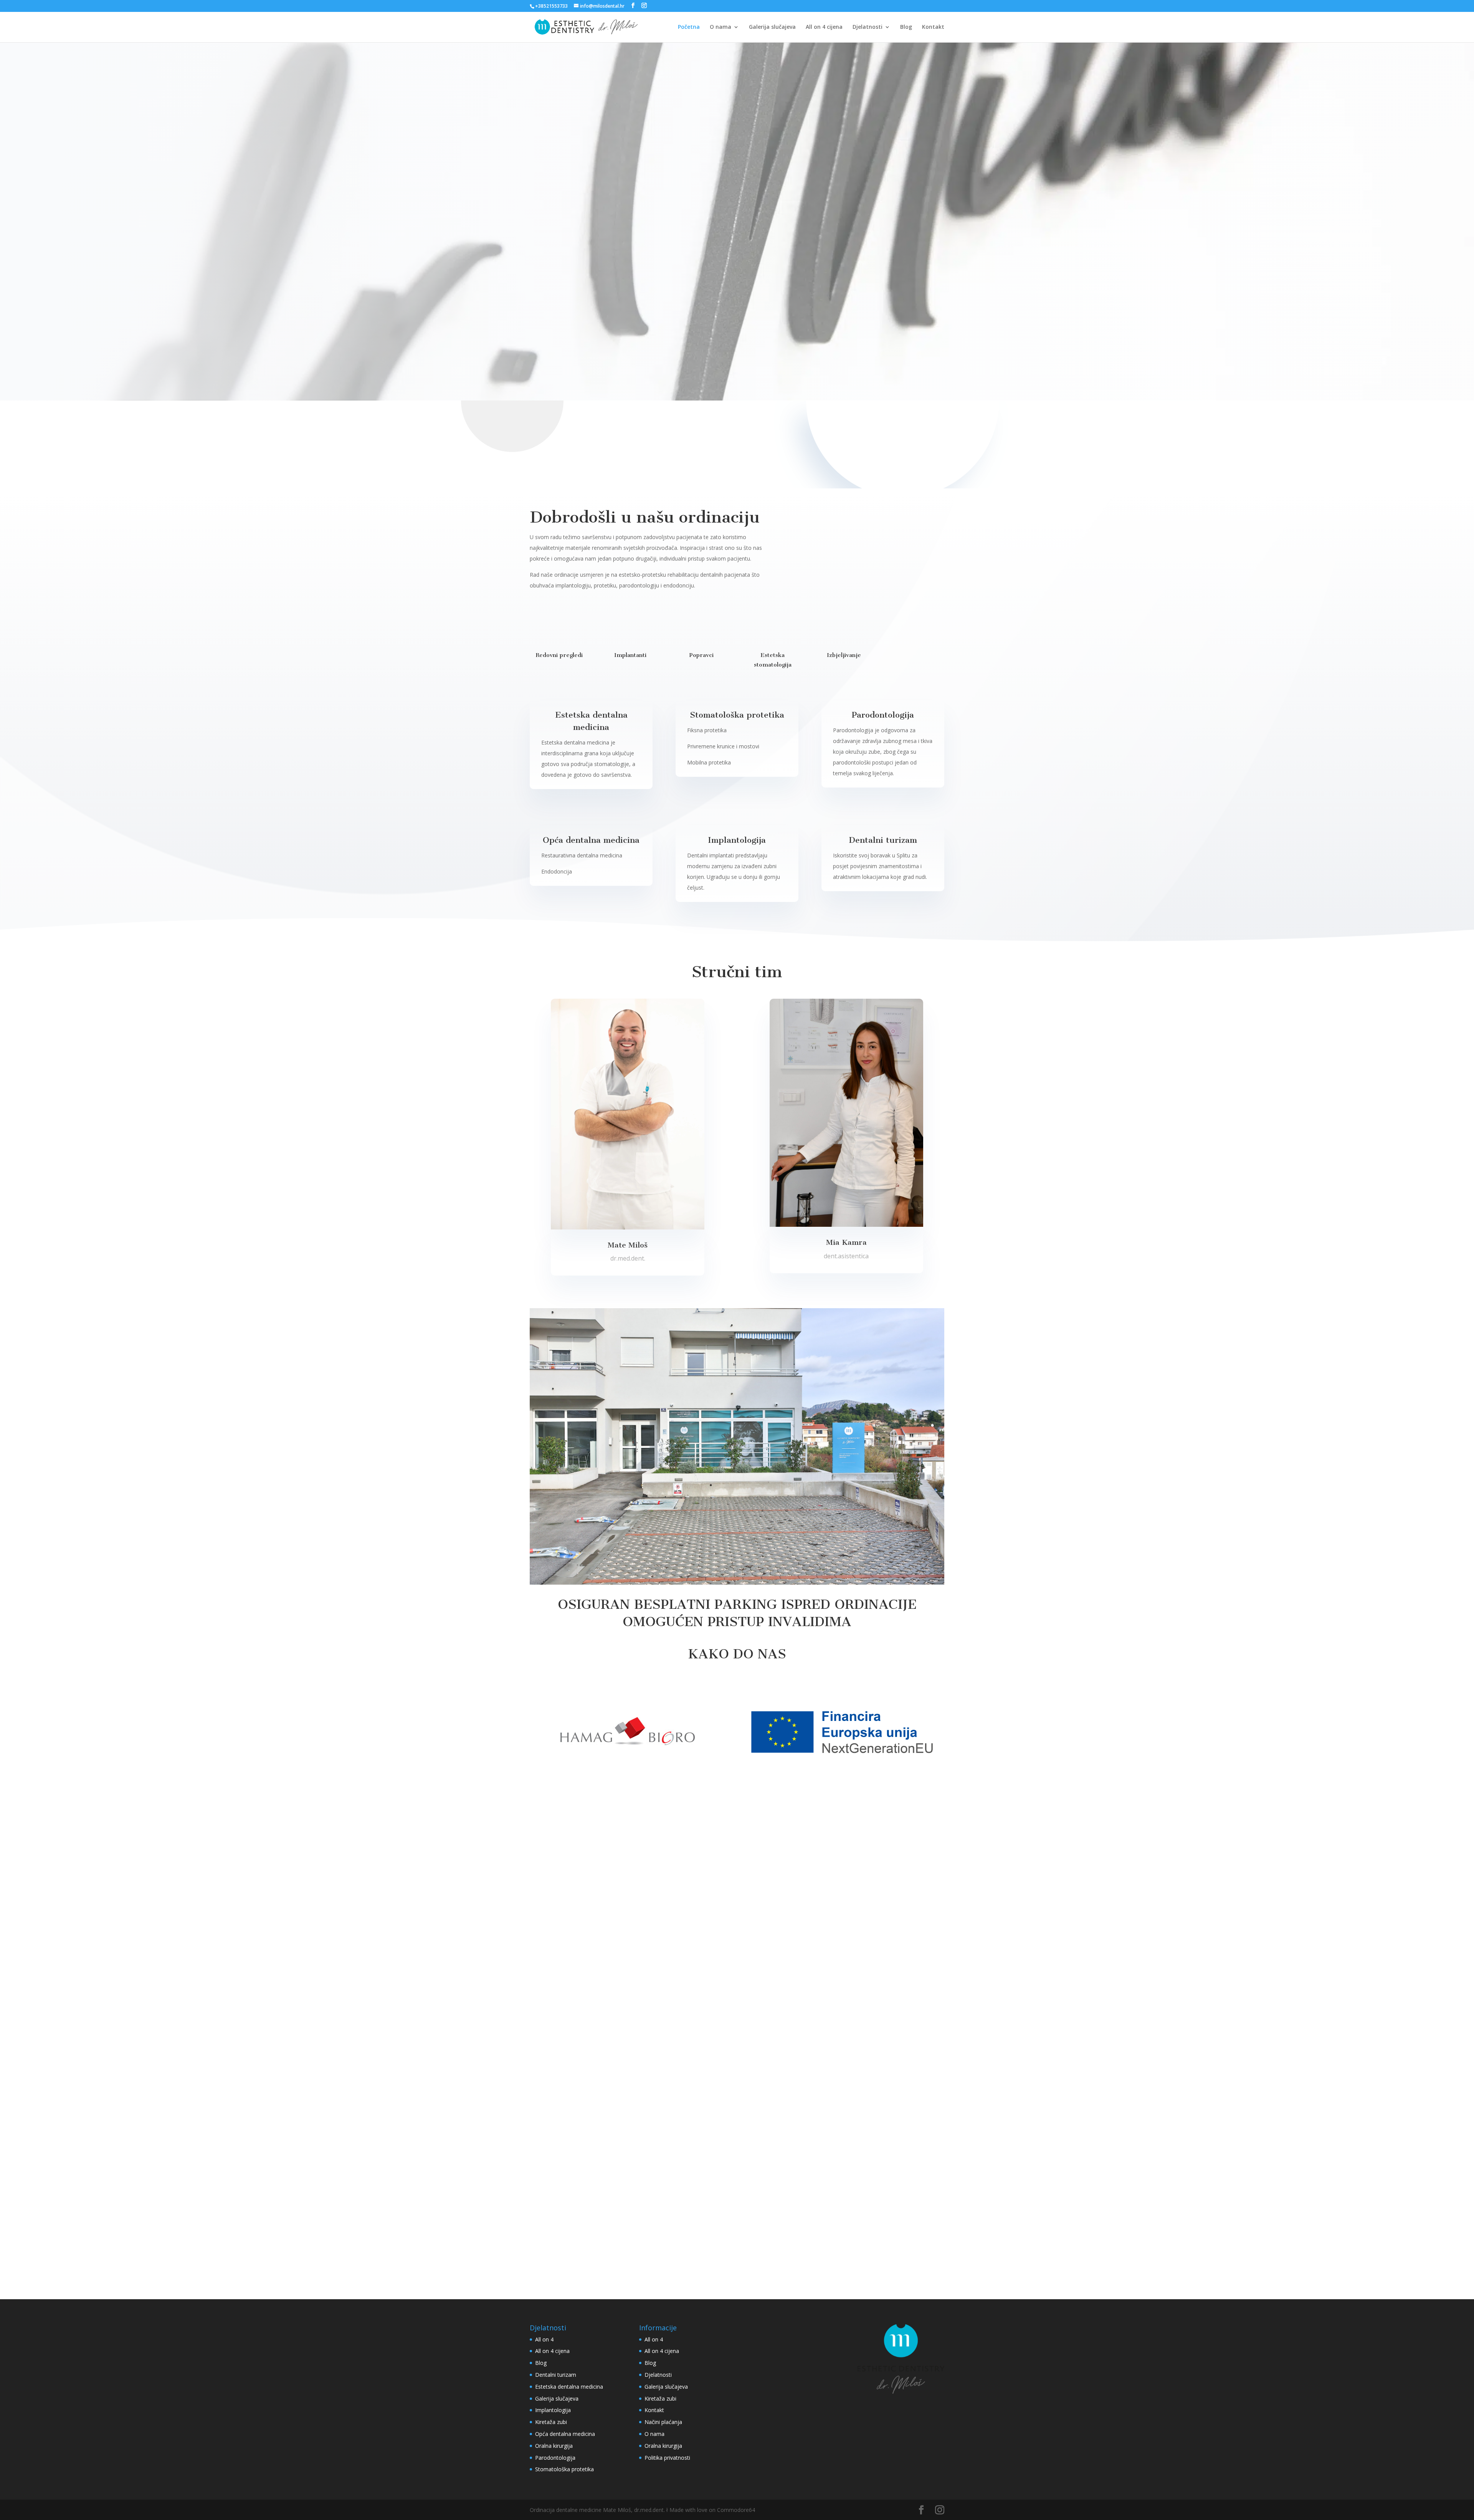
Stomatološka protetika (564, 2469)
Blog (906, 27)
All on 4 (544, 2339)
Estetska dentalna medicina (569, 2387)
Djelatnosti (868, 27)
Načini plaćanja (663, 2422)
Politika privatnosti (667, 2458)
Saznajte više (864, 547)
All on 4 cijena (824, 27)
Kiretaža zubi (551, 2422)
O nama (720, 27)
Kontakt (933, 27)
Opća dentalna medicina (565, 2434)
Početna (689, 27)
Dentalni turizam (556, 2375)
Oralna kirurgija (554, 2446)
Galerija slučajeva (772, 27)
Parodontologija (555, 2458)
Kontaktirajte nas (607, 291)
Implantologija (553, 2410)
